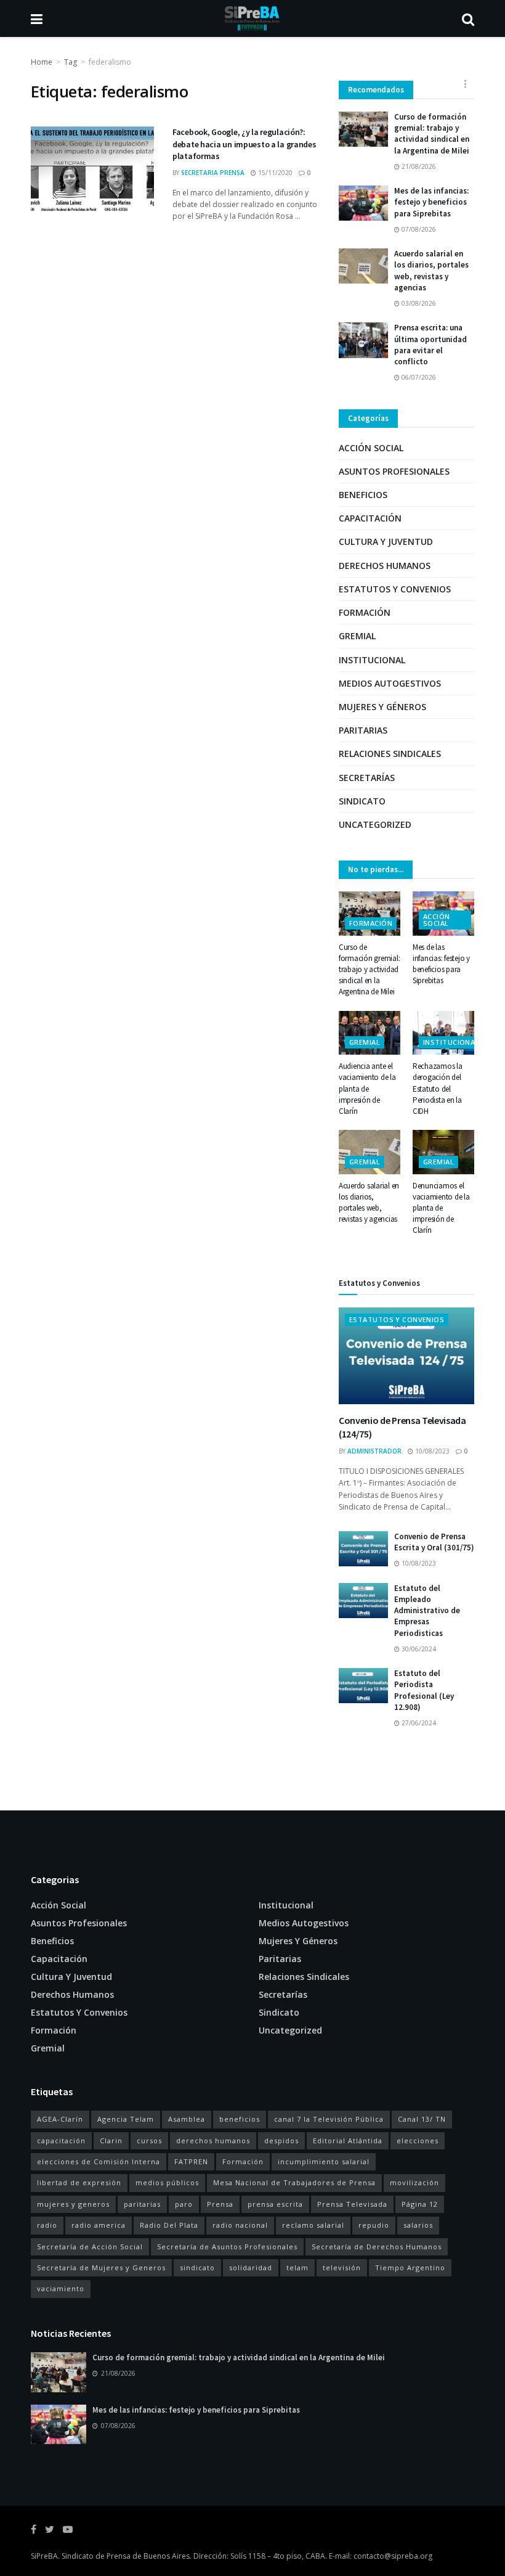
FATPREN (191, 2161)
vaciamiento (61, 2288)
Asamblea (187, 2119)
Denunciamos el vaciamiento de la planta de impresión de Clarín (441, 1208)
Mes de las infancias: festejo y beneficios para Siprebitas (431, 202)
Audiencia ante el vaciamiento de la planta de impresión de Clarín (367, 1089)
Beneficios (363, 495)
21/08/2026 (418, 166)
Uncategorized (375, 824)
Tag (71, 62)
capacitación (61, 2141)
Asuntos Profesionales (394, 471)
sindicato (197, 2267)
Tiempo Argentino (410, 2267)
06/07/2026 (418, 377)
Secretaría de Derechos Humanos (377, 2247)
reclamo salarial (313, 2225)
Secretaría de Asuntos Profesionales (227, 2247)
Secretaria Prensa (213, 173)
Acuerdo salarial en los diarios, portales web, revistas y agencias (431, 271)
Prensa (220, 2204)
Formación (365, 612)
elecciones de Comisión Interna (99, 2161)
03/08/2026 (418, 303)
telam (297, 2267)
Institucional (372, 660)
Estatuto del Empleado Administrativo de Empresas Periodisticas (427, 1611)
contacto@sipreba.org (393, 2556)
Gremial (357, 636)
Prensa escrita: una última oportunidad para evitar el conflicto (430, 345)
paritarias (142, 2204)
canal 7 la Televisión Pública (329, 2119)
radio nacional (240, 2225)
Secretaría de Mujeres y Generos (101, 2267)
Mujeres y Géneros (382, 707)
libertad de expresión (79, 2182)
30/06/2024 (418, 1649)
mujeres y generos (73, 2204)
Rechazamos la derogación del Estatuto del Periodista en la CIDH (438, 1089)
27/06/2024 (418, 1723)
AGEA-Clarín (60, 2119)
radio (47, 2225)
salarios (418, 2225)
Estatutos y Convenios (395, 589)
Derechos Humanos (385, 566)
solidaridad (251, 2267)
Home (42, 62)
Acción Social (371, 448)
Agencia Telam (126, 2119)
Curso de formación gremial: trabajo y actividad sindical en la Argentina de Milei (432, 134)
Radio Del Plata (169, 2225)
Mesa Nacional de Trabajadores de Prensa (294, 2182)
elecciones (418, 2141)
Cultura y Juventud (386, 542)
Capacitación (370, 518)
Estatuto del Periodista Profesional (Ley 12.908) (424, 1690)
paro (184, 2204)
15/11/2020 (274, 173)
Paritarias (363, 730)
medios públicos (167, 2182)
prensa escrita (275, 2204)
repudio (374, 2225)
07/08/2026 (418, 229)
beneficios (240, 2119)
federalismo (110, 62)
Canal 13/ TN (422, 2119)
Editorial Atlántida (348, 2141)
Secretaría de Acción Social (90, 2247)
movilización (414, 2182)
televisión (342, 2267)
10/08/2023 (431, 1451)
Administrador (374, 1451)
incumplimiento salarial (324, 2161)
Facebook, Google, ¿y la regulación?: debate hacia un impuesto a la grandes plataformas (244, 144)
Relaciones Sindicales (390, 754)
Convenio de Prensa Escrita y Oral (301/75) (434, 1542)
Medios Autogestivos (390, 683)
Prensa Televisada (352, 2204)
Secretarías (367, 778)
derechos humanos (213, 2141)
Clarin (111, 2141)
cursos (149, 2141)
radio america (99, 2225)
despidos (281, 2141)
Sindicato (362, 801)
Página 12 (420, 2204)
